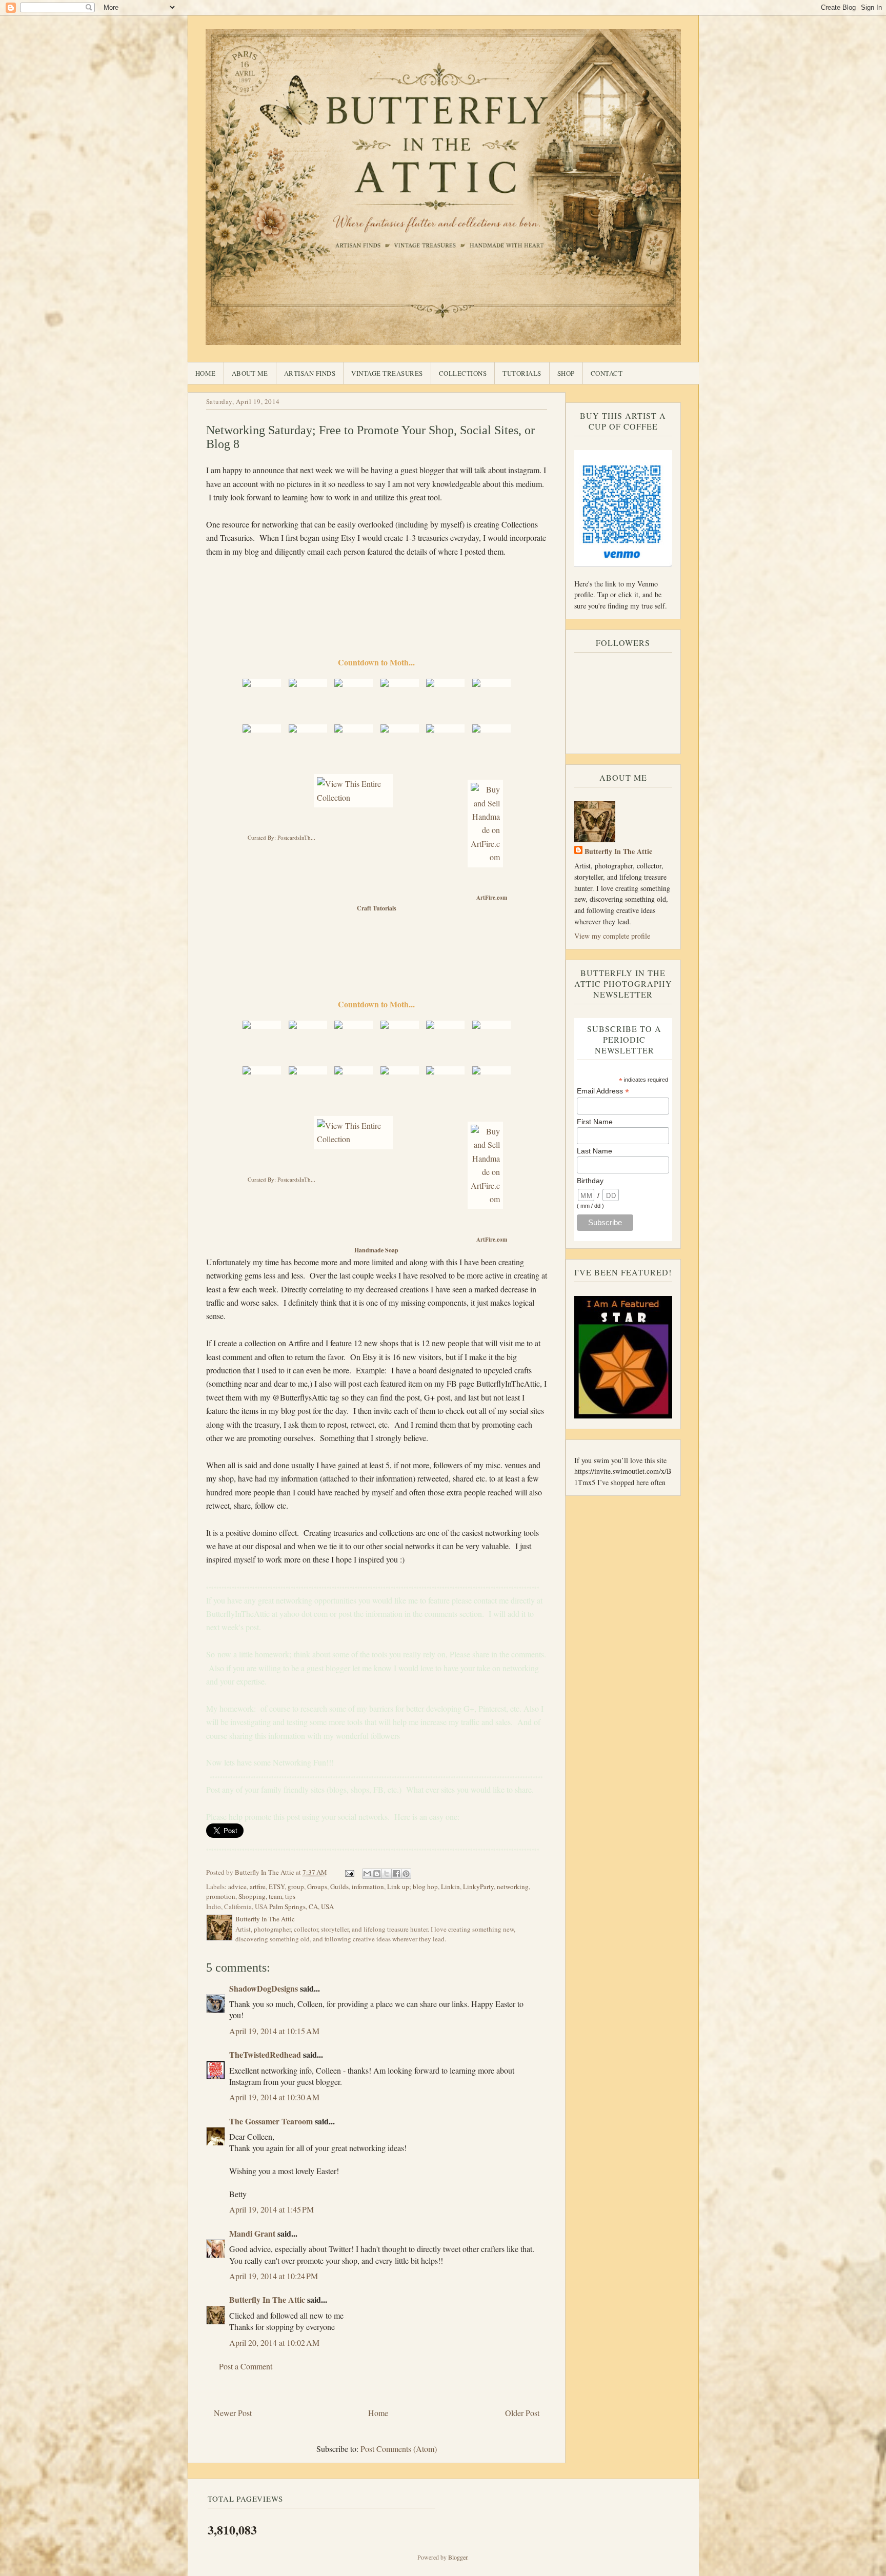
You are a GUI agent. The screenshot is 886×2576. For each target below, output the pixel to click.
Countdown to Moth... (376, 662)
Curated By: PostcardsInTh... (281, 837)
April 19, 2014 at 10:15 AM (274, 2031)
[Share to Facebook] (396, 1874)
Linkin (450, 1887)
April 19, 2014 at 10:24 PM (274, 2276)
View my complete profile (612, 936)
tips (290, 1896)
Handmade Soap (376, 1250)
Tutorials (522, 373)
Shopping (252, 1896)
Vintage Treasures (387, 373)
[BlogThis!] (377, 1874)
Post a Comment (246, 2366)
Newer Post (233, 2413)
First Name (595, 1122)
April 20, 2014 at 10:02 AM (274, 2342)
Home (206, 373)
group (296, 1887)
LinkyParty (478, 1887)
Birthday (590, 1181)
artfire (258, 1887)
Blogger (458, 2557)
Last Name (595, 1151)
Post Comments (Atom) (399, 2449)
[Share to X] (387, 1874)
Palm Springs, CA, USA (301, 1906)
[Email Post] (349, 1872)
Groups (317, 1887)
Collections (463, 373)
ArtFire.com (492, 898)
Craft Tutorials (377, 908)
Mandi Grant (252, 2233)
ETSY (277, 1887)
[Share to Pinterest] (406, 1874)
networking (513, 1887)
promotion (221, 1896)
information (368, 1887)
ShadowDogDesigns (264, 1988)
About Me (250, 373)
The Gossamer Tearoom (271, 2121)
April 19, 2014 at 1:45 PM (271, 2209)
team (275, 1896)
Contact (607, 373)
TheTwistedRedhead (265, 2054)
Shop (566, 373)
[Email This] (367, 1874)
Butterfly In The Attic (267, 2299)
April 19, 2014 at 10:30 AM (274, 2097)
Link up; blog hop (412, 1887)
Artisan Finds (310, 373)
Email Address (603, 1091)
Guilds (339, 1887)
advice (237, 1887)
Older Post (522, 2413)
